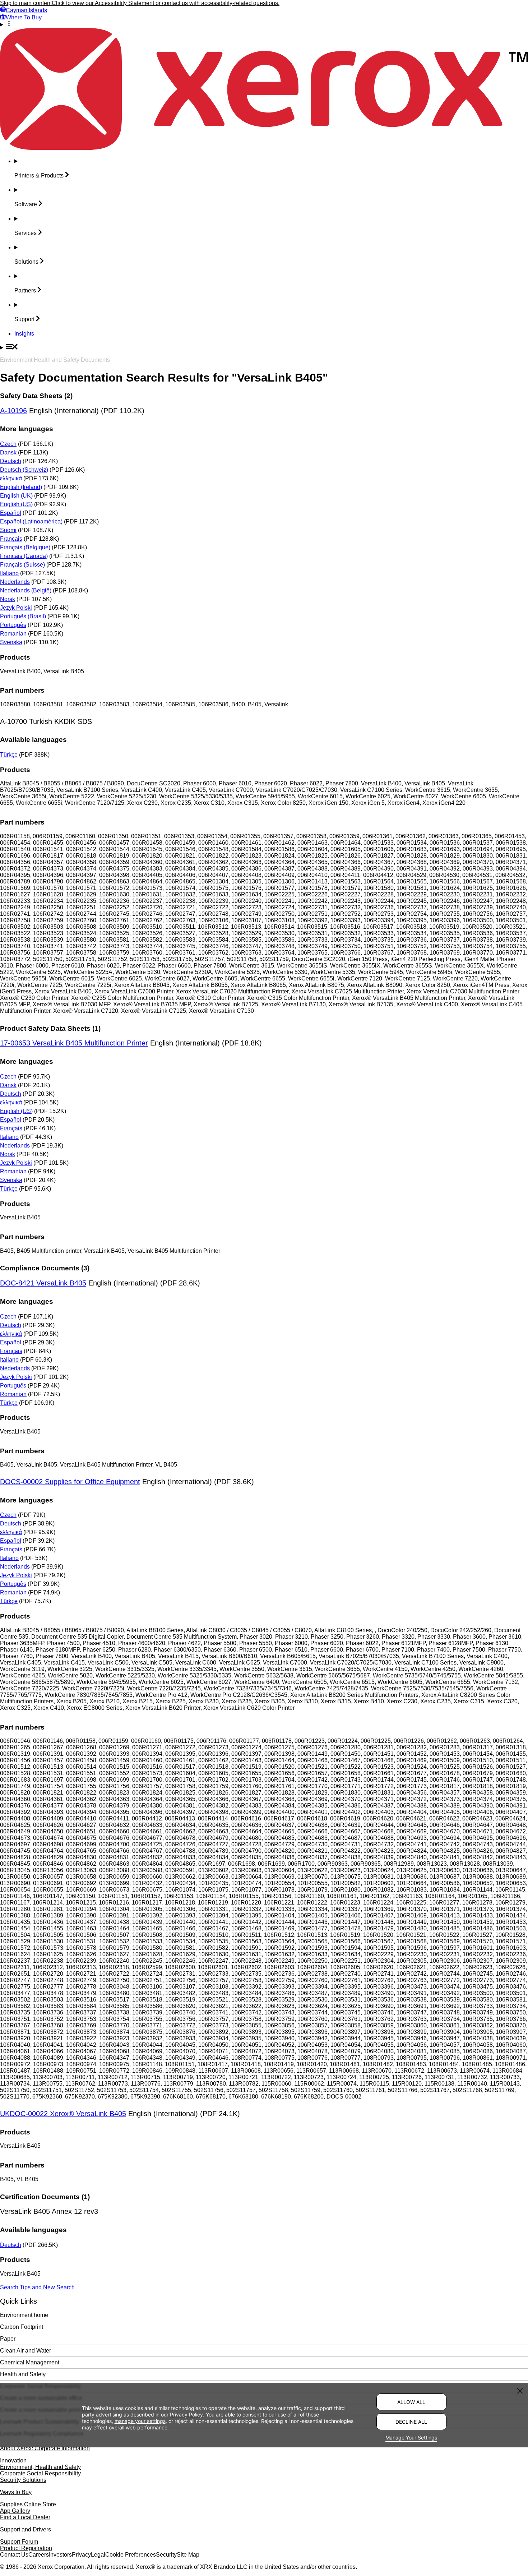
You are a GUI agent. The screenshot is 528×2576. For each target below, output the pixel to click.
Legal (98, 2555)
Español (11, 513)
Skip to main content (26, 3)
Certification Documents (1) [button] (45, 2197)
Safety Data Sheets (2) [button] (36, 396)
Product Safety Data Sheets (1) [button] (50, 1028)
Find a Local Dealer (25, 2517)
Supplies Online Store (28, 2504)
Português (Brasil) (23, 616)
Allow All (411, 2402)
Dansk (8, 453)
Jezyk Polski (16, 608)
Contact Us (14, 2555)
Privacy (81, 2555)
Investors (60, 2555)
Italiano (9, 573)
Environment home (24, 2315)
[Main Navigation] (264, 347)
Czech (8, 444)
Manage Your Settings (411, 2437)
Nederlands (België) (26, 590)
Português (13, 625)
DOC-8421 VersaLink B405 (43, 1283)
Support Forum (19, 2542)
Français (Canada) (24, 556)
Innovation (13, 2460)
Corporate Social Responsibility (40, 2473)
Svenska (11, 642)
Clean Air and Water (26, 2351)
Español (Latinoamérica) (31, 521)
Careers (39, 2555)
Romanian (13, 634)
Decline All (411, 2422)
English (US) (16, 504)
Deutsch (11, 461)
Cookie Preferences (131, 2555)
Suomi (8, 530)
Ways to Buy (16, 2492)
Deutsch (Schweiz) (24, 470)
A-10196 (13, 411)
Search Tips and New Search (37, 2287)
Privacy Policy (186, 2414)
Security (166, 2555)
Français (11, 539)
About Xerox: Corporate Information (45, 2448)
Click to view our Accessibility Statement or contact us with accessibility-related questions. (166, 3)
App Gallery (15, 2511)
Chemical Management (30, 2362)
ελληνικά (11, 478)
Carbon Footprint (22, 2327)
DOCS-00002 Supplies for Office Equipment (70, 1482)
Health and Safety (23, 2374)
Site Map (188, 2555)
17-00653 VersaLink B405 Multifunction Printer (74, 1043)
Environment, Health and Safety (40, 2467)
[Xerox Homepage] (264, 148)
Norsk (8, 599)
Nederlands (15, 582)
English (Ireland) (21, 487)
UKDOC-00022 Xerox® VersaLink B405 (63, 2114)
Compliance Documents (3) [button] (45, 1268)
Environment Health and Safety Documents (55, 360)
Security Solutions (23, 2480)
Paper (8, 2339)
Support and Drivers (26, 2529)
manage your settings (140, 2421)
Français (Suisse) (22, 565)
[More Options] (264, 24)
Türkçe (9, 755)
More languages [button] (27, 429)
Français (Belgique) (25, 547)
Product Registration (26, 2548)
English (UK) (16, 496)
